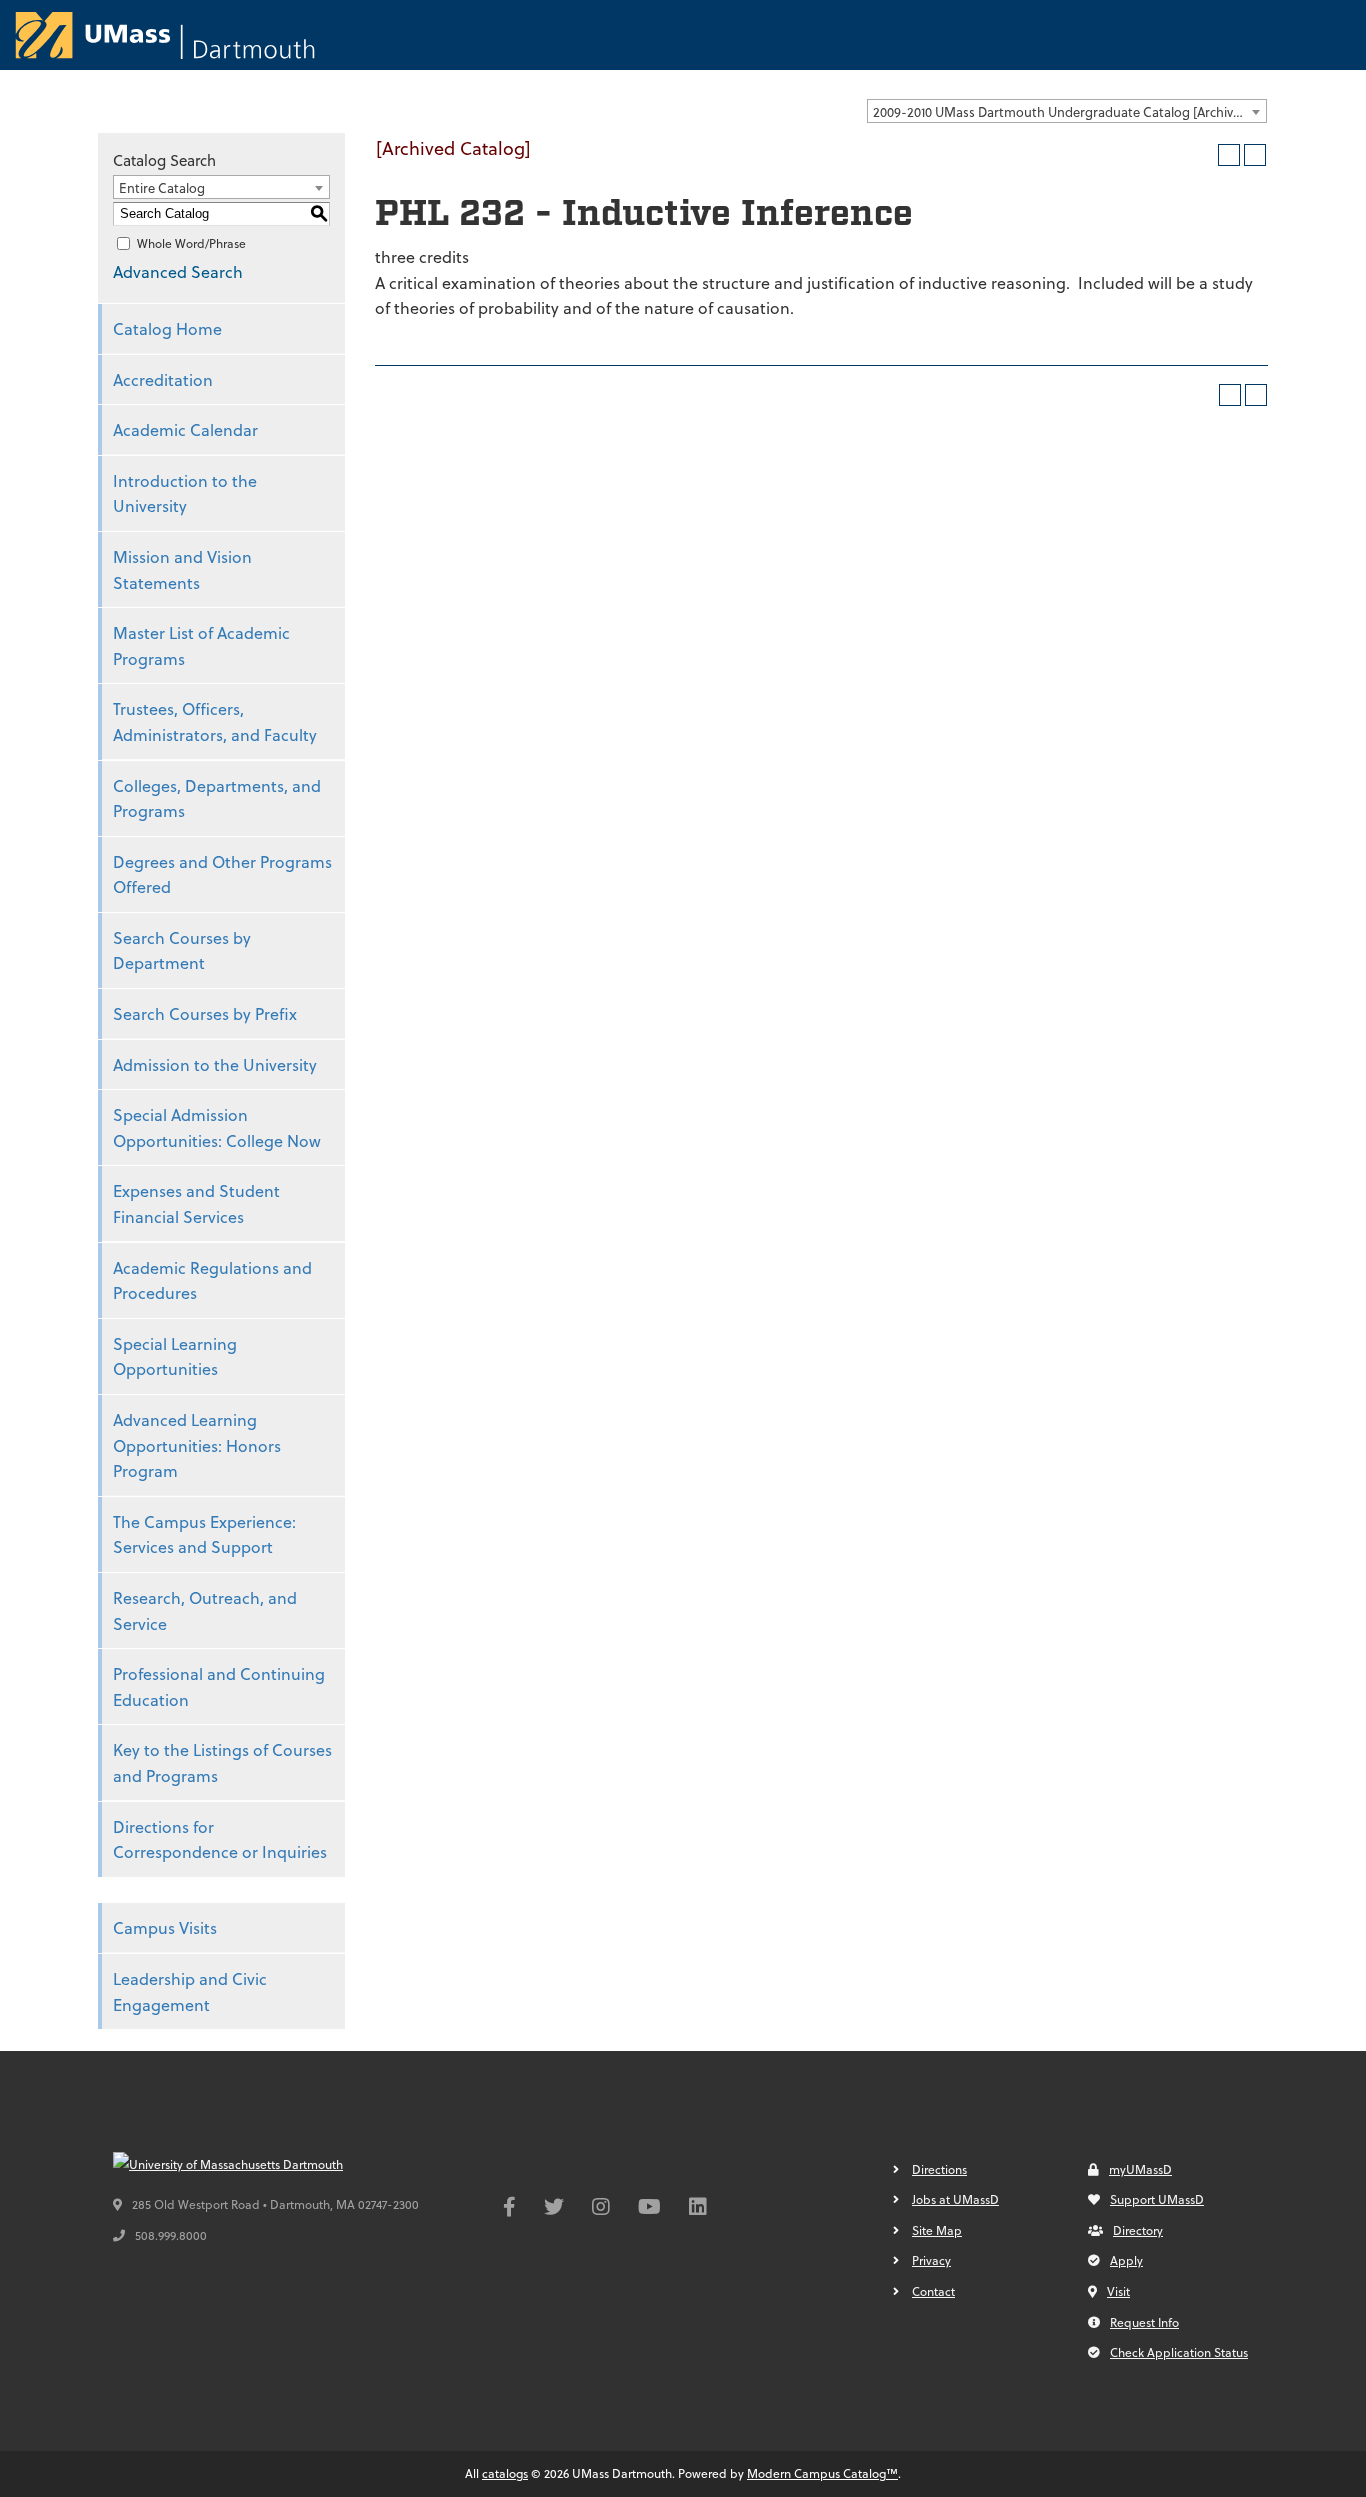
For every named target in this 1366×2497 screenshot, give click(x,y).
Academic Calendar (185, 429)
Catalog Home (167, 328)
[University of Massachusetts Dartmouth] (263, 2165)
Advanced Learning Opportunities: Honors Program (197, 1445)
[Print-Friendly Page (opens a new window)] (1229, 155)
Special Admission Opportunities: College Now (217, 1127)
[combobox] (1067, 111)
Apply (1126, 2260)
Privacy (931, 2260)
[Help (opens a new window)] (1255, 155)
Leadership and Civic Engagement (190, 1991)
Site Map (937, 2230)
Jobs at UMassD (955, 2199)
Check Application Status (1179, 2352)
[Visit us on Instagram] (601, 2209)
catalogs (505, 2473)
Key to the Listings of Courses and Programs (222, 1762)
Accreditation (163, 379)
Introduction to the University (185, 493)
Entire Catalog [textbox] (162, 187)
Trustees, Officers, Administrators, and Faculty (215, 721)
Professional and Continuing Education (219, 1686)
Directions (939, 2169)
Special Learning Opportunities (175, 1356)
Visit (1118, 2291)
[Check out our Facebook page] (509, 2209)
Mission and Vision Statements (182, 569)
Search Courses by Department (182, 950)
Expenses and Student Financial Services (196, 1203)
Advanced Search (178, 271)
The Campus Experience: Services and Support (204, 1534)
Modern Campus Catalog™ (822, 2473)
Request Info (1144, 2322)
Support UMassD (1157, 2199)
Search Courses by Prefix (205, 1013)
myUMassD (1140, 2169)
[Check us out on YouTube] (649, 2209)
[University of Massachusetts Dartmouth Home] (165, 35)
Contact (933, 2291)
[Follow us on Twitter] (554, 2209)
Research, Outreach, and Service (205, 1610)
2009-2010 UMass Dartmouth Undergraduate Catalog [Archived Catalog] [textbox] (1069, 111)
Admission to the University (215, 1064)
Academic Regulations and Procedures (212, 1280)
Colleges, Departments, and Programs (217, 798)
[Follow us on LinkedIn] (698, 2209)
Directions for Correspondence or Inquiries (220, 1839)
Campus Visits (165, 1927)
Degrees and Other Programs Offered (222, 874)
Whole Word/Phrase (191, 243)
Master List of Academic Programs (201, 645)
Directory (1138, 2230)
